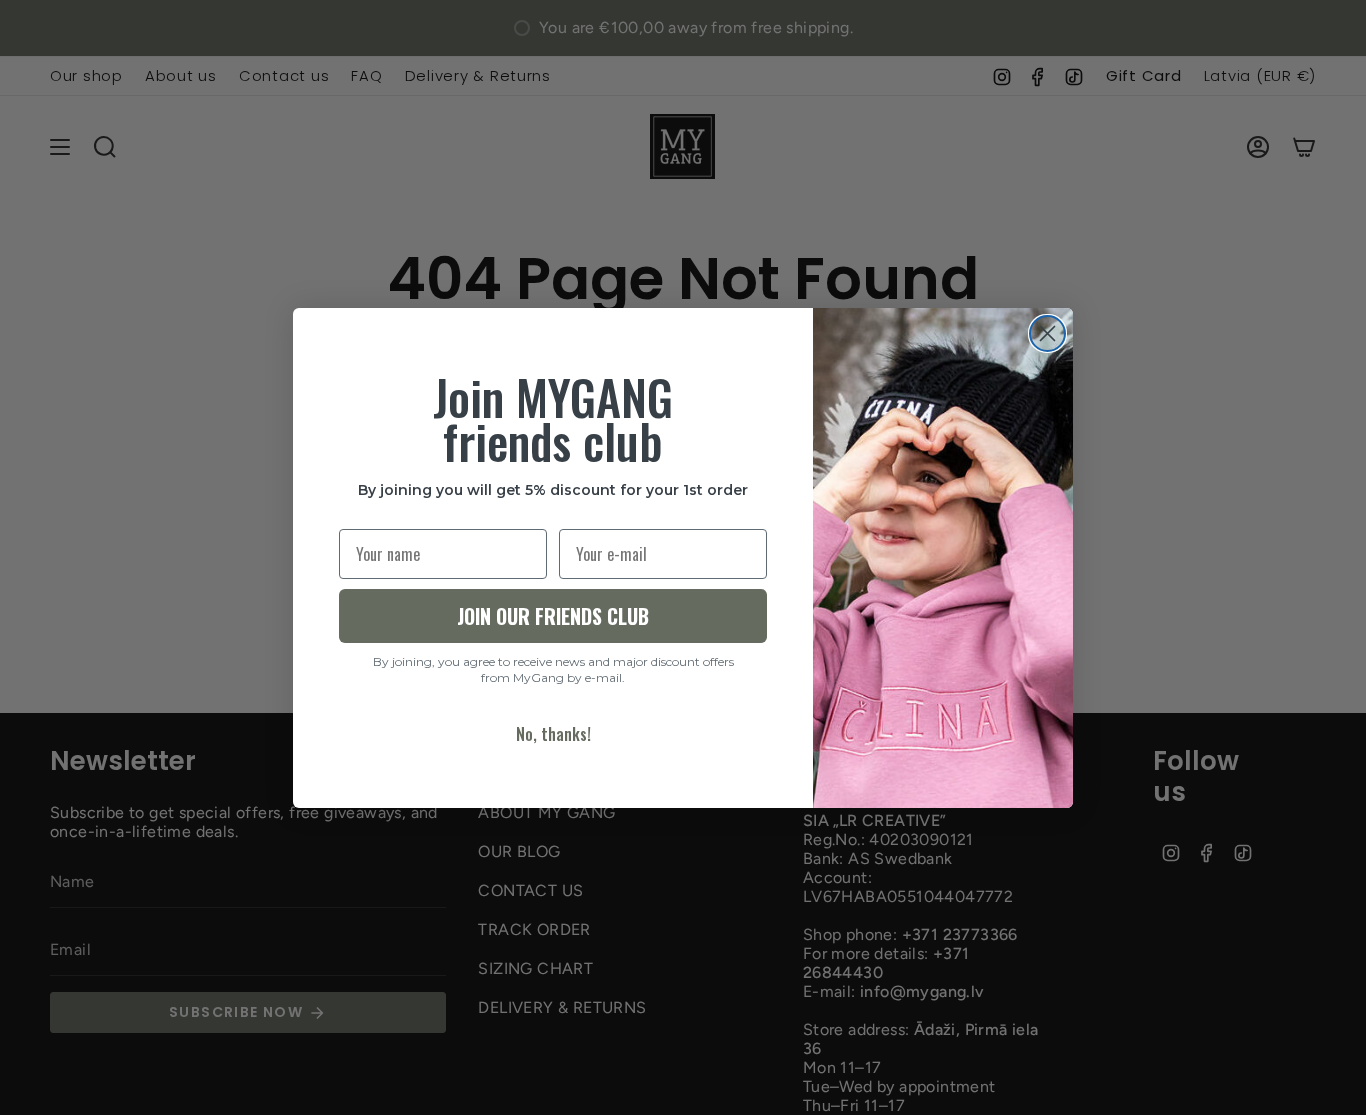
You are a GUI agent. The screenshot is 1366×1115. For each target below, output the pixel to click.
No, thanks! (553, 734)
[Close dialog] (1047, 333)
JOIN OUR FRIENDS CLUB (553, 616)
